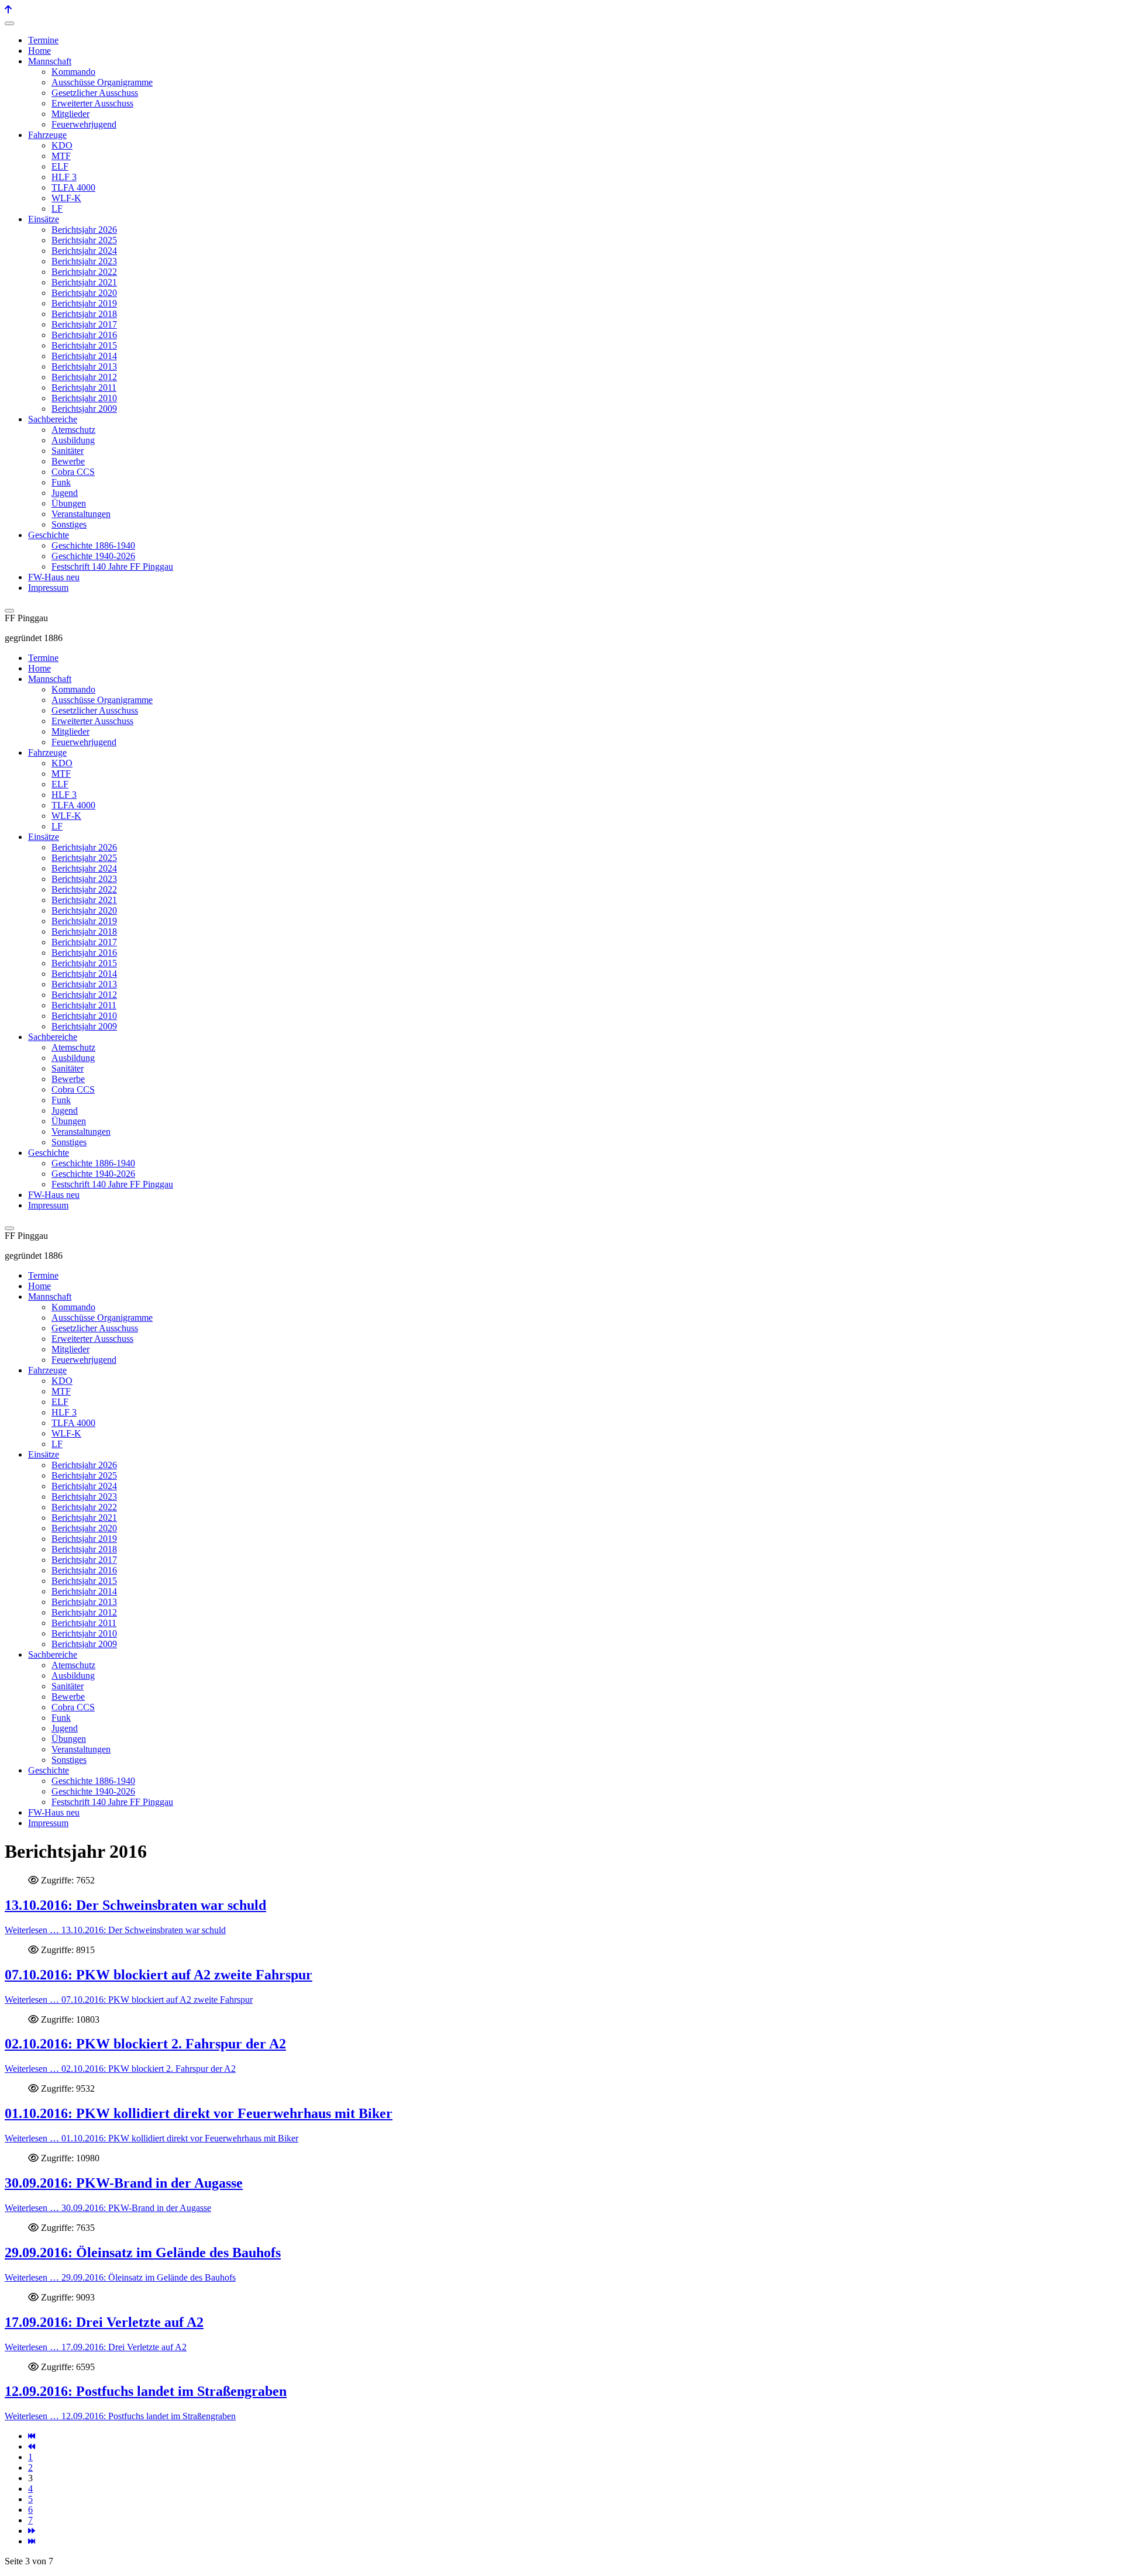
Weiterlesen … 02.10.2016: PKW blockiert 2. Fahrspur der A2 (120, 2069)
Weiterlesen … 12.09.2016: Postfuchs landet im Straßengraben (120, 2416)
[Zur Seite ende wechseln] (32, 2541)
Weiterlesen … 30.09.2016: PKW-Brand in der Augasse (108, 2208)
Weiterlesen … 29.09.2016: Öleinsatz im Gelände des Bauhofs (120, 2277)
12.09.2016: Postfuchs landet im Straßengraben (146, 2391)
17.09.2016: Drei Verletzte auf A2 (104, 2322)
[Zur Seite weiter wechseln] (32, 2531)
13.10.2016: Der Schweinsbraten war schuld (135, 1905)
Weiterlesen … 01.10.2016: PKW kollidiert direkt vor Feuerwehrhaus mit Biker (151, 2138)
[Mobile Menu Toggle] (9, 23)
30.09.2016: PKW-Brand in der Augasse (124, 2183)
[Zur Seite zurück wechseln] (32, 2446)
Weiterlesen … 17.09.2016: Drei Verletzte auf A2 (96, 2347)
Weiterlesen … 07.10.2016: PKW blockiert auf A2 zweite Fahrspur (129, 2000)
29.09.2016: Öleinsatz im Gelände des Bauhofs (143, 2253)
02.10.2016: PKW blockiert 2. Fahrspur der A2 (145, 2044)
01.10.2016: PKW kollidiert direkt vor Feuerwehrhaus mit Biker (199, 2113)
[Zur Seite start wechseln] (32, 2436)
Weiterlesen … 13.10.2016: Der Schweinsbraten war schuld (115, 1930)
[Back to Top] (8, 10)
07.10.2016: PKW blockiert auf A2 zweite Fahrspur (159, 1975)
